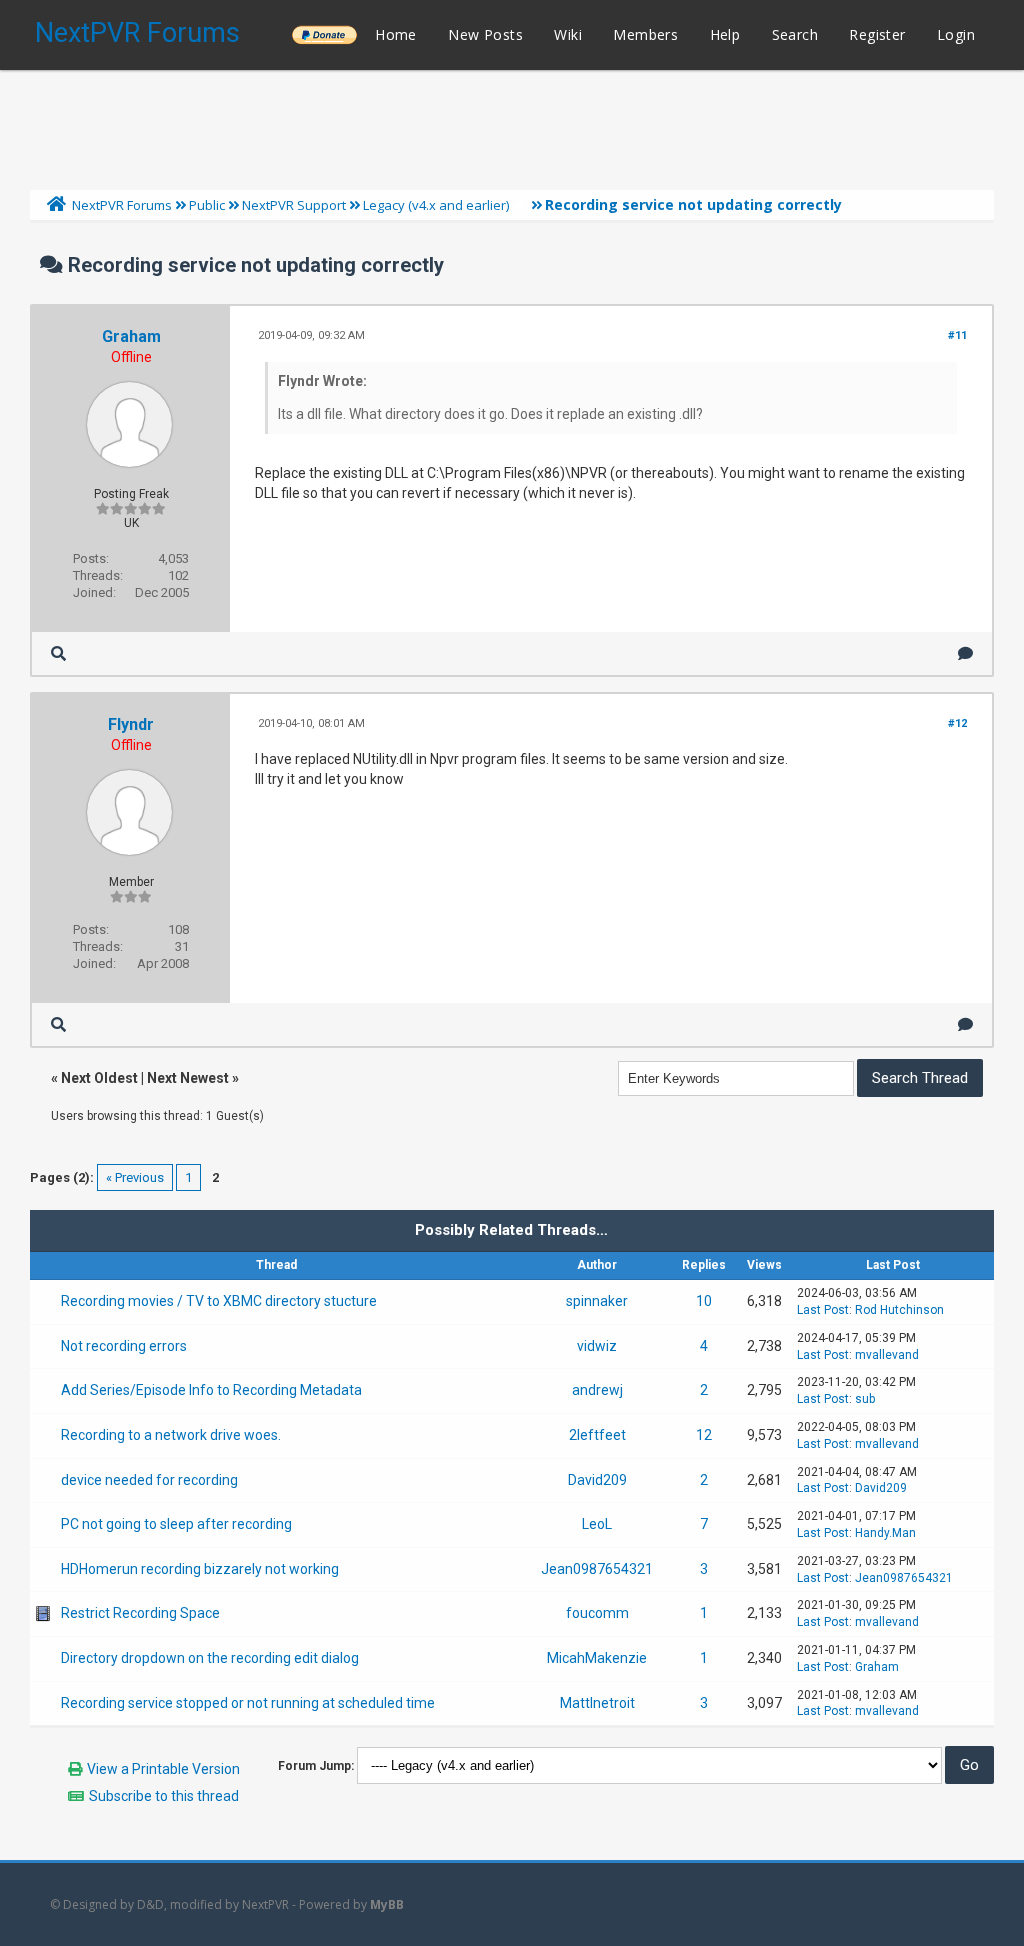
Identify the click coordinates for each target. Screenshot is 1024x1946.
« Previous (135, 1177)
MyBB (387, 1904)
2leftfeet (597, 1435)
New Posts (485, 34)
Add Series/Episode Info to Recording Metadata (211, 1390)
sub (865, 1399)
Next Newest (188, 1078)
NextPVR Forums (137, 33)
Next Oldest (99, 1078)
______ (324, 34)
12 (704, 1435)
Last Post (823, 1310)
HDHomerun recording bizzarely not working (200, 1569)
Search (795, 34)
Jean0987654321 (597, 1569)
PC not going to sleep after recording (176, 1524)
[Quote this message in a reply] (965, 653)
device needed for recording (149, 1480)
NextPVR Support (294, 205)
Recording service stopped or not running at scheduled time (248, 1703)
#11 (957, 335)
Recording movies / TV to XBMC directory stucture (219, 1301)
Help (725, 34)
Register (877, 34)
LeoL (597, 1524)
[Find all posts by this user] (58, 653)
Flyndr (131, 724)
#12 (957, 723)
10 (704, 1301)
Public (207, 205)
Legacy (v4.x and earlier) (436, 205)
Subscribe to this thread (164, 1796)
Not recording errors (124, 1346)
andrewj (597, 1390)
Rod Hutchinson (899, 1310)
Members (645, 34)
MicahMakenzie (597, 1658)
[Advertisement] (512, 125)
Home (396, 34)
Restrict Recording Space (140, 1613)
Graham (131, 336)
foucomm (597, 1613)
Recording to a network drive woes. (171, 1435)
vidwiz (597, 1346)
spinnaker (597, 1301)
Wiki (568, 34)
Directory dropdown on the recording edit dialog (210, 1658)
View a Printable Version (163, 1769)
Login (956, 34)
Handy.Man (885, 1533)
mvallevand (887, 1355)
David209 (597, 1480)
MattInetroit (597, 1703)
